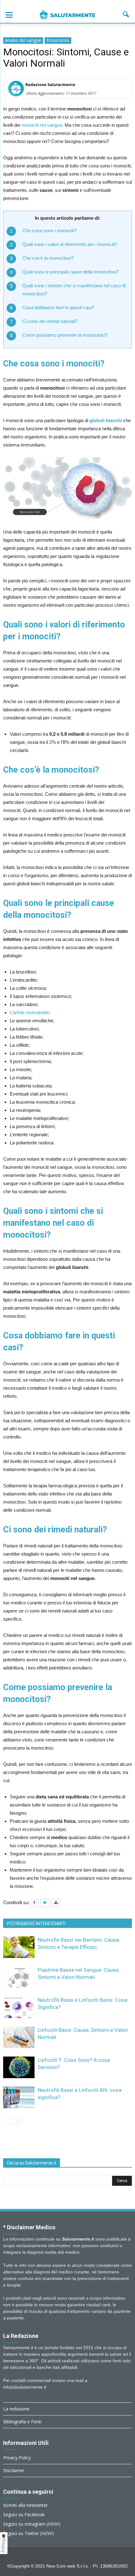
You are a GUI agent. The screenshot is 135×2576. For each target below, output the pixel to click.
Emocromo (58, 40)
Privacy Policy (17, 2458)
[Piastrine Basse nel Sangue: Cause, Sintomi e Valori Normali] (19, 1977)
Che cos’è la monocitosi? (48, 258)
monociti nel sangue (42, 125)
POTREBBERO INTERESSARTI (36, 1924)
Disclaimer (14, 2470)
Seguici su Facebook (24, 2515)
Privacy (4, 2545)
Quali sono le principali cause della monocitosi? (70, 272)
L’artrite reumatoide (29, 1012)
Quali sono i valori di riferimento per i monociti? (70, 244)
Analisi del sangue (23, 40)
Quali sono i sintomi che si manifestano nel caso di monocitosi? (74, 290)
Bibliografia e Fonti (22, 2422)
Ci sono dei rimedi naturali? (50, 321)
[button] (126, 14)
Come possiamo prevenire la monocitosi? (65, 335)
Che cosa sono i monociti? (49, 230)
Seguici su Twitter (21, 2533)
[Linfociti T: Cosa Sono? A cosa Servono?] (19, 2067)
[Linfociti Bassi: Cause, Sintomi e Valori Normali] (19, 2037)
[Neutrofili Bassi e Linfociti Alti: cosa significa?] (19, 2097)
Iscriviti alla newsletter (25, 2505)
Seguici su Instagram (24, 2524)
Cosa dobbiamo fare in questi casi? (58, 307)
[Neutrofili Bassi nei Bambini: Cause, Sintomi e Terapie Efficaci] (19, 1947)
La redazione (16, 2409)
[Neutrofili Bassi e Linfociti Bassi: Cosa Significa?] (19, 2007)
